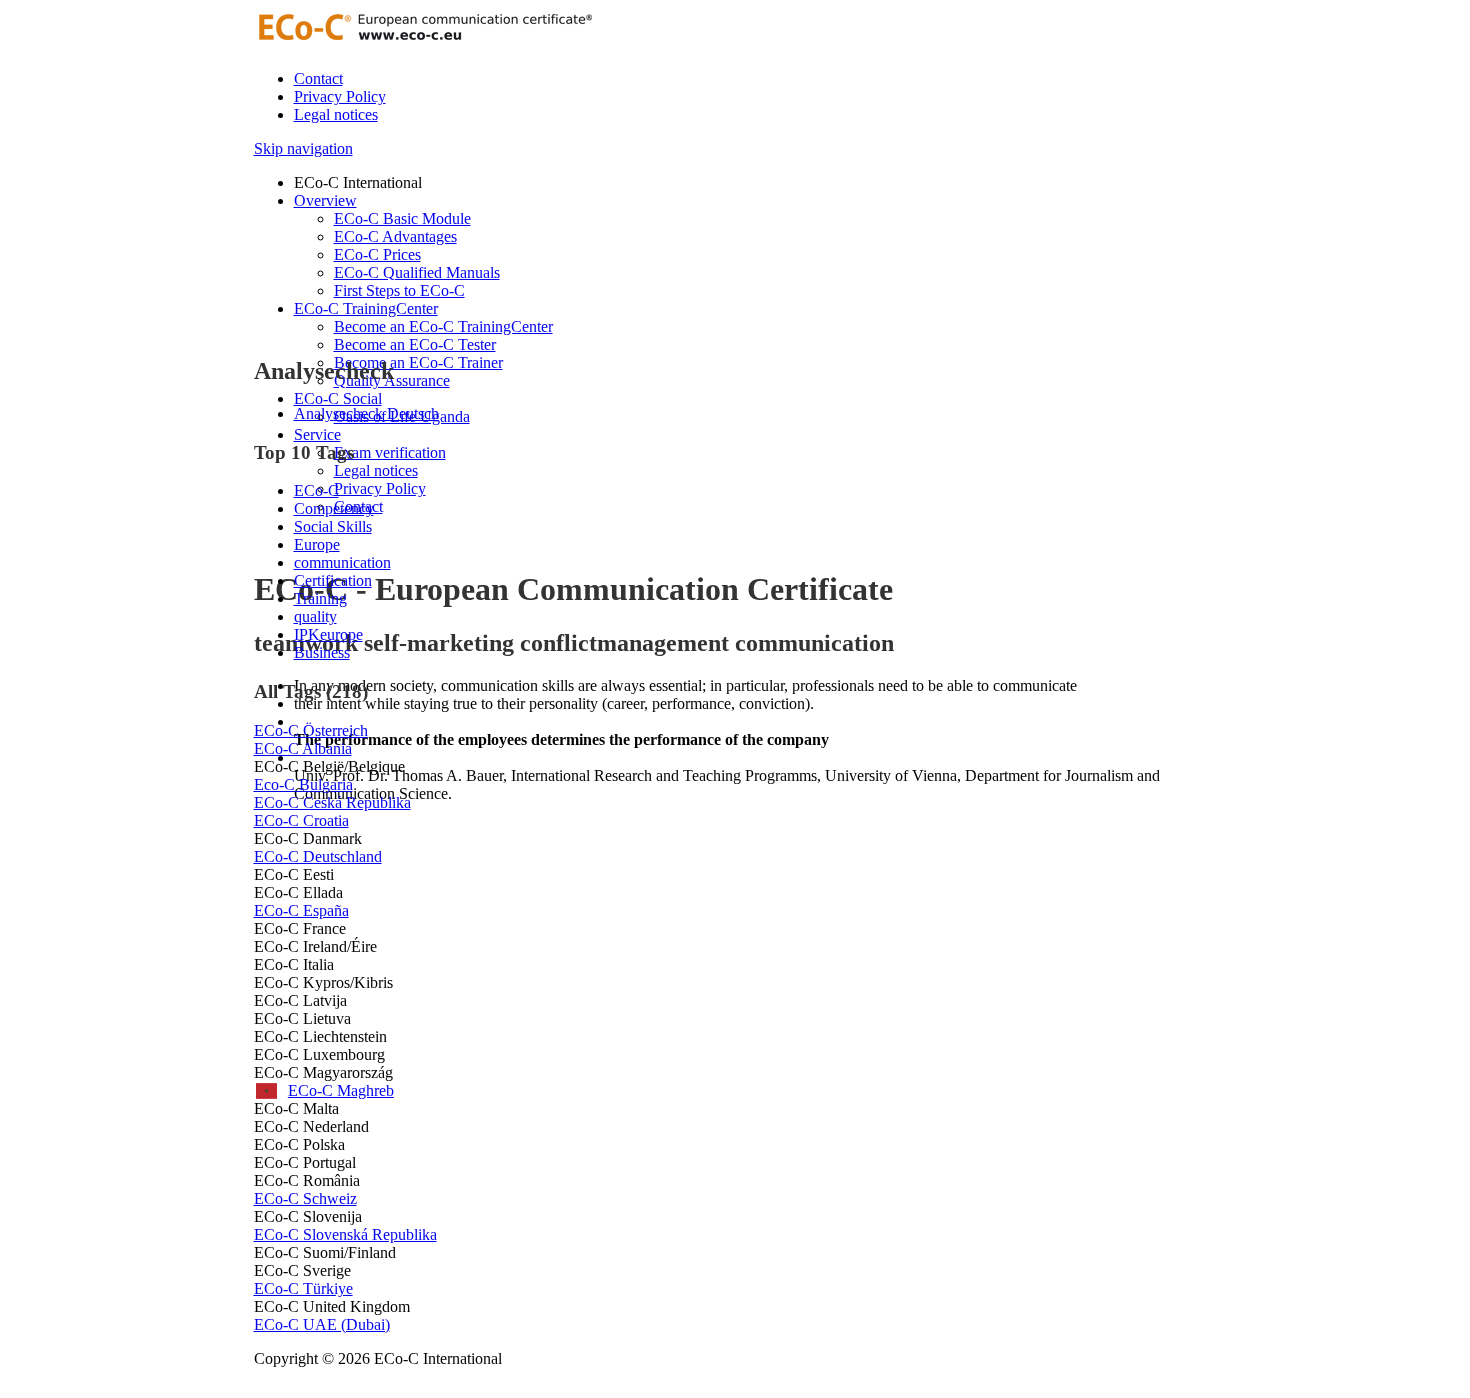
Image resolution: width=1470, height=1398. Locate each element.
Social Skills (333, 526)
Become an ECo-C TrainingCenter (443, 326)
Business (322, 652)
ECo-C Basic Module (402, 218)
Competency (334, 508)
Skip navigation (303, 148)
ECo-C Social (338, 398)
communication (342, 562)
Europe (317, 544)
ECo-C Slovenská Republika (345, 1234)
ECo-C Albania (303, 748)
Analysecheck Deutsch (366, 413)
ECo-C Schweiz (305, 1198)
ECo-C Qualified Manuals (417, 272)
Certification (333, 580)
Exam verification (390, 452)
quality (315, 616)
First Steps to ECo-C (399, 290)
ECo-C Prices (377, 254)
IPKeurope (328, 634)
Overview (325, 200)
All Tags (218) (311, 691)
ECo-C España (301, 910)
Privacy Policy (340, 96)
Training (320, 598)
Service (317, 434)
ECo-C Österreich (311, 730)
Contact (318, 78)
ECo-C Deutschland (318, 856)
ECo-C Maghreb (324, 1090)
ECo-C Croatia (301, 820)
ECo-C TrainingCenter (366, 308)
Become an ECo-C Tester (415, 344)
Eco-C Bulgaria (303, 784)
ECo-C (316, 490)
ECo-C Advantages (395, 236)
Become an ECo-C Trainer (418, 362)
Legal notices (336, 114)
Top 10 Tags (304, 452)
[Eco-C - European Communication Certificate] (424, 44)
